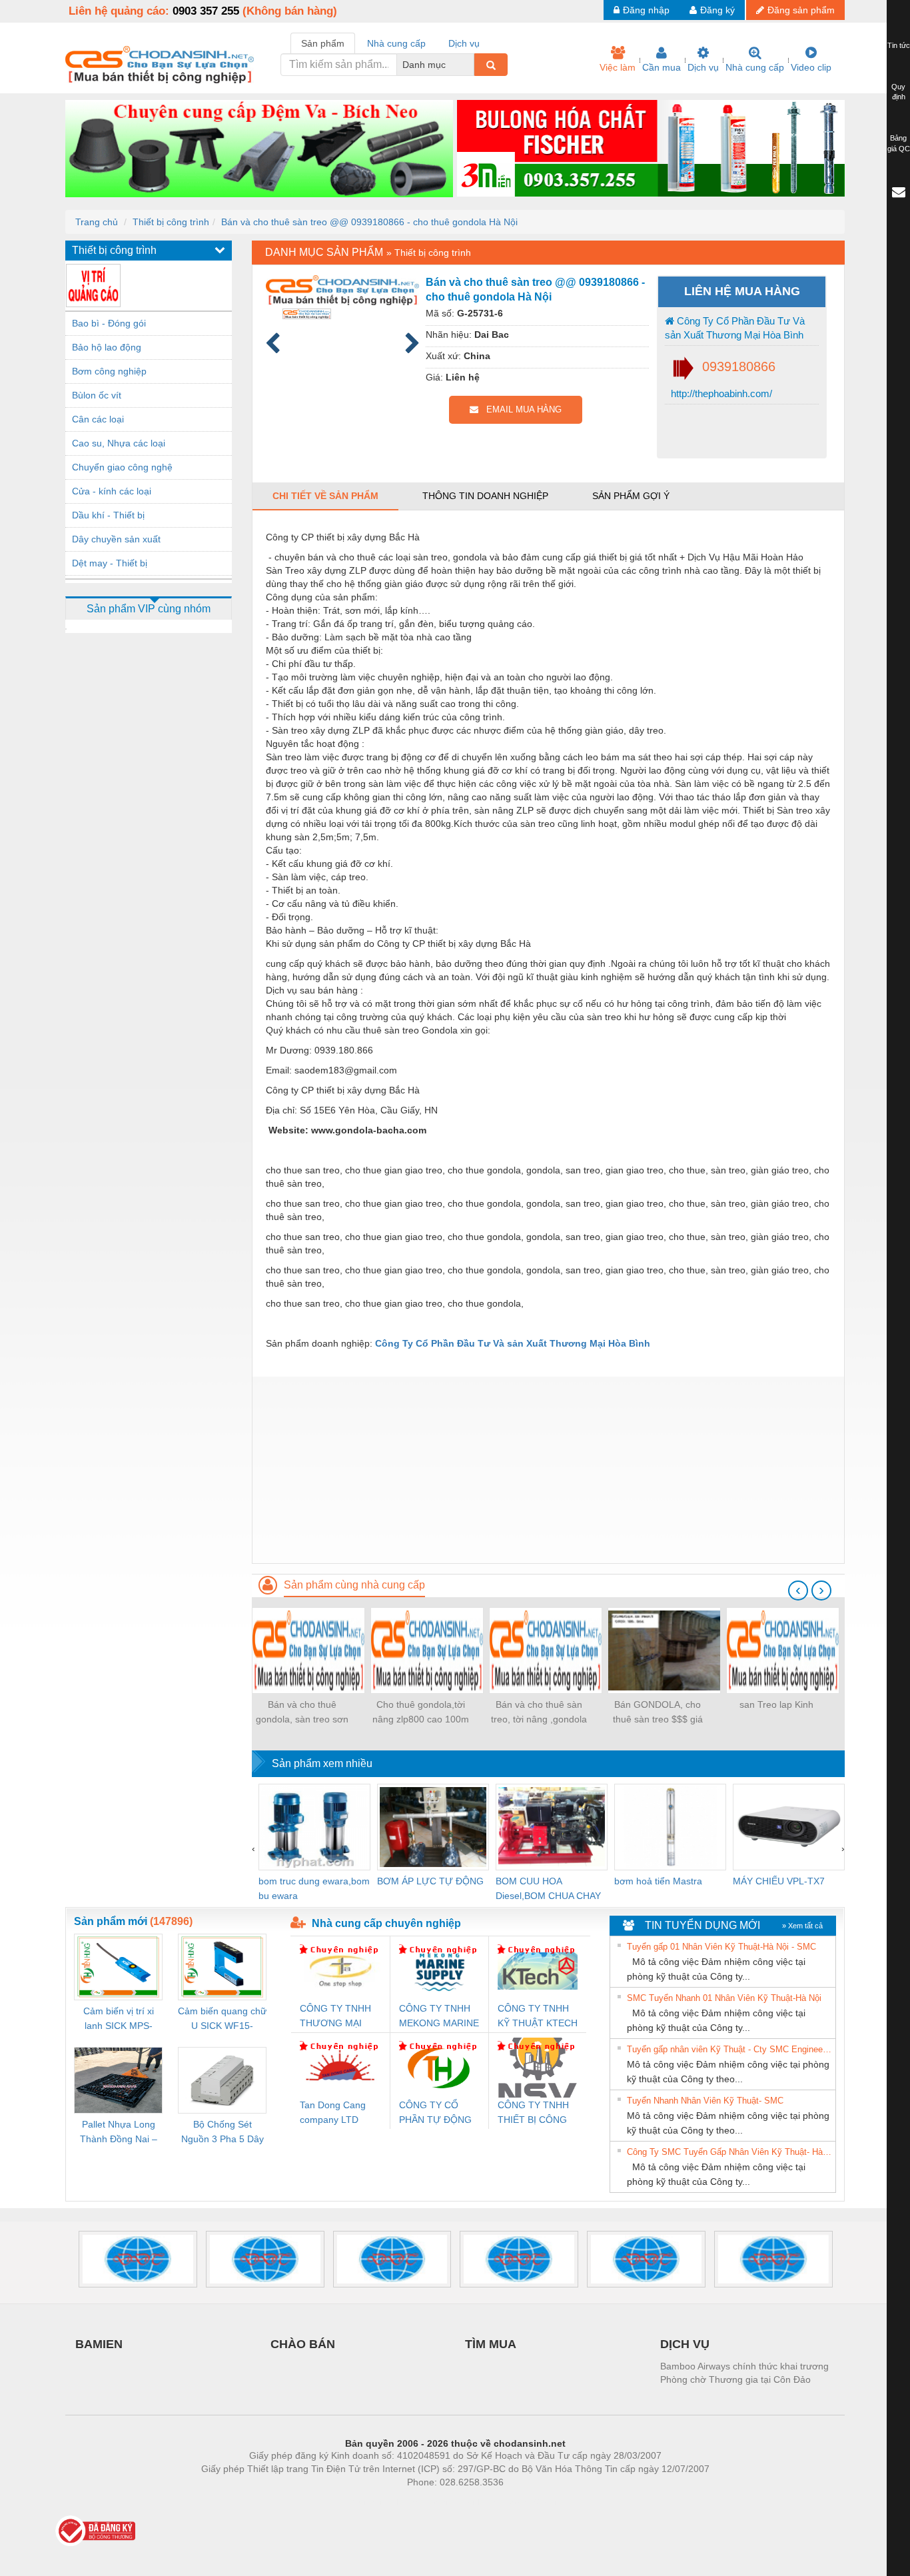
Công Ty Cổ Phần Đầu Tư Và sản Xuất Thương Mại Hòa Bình (735, 328)
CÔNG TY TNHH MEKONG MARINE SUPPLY (439, 2017)
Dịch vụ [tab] (464, 43)
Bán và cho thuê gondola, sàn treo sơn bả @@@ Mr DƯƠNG (302, 1713)
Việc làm (618, 67)
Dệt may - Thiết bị (110, 563)
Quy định (898, 92)
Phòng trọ (368, 2502)
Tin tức (899, 45)
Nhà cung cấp (755, 67)
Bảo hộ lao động (107, 347)
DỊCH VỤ (685, 2344)
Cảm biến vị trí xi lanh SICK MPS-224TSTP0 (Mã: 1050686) (119, 2019)
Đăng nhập (646, 10)
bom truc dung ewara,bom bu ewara (314, 1888)
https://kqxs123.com (521, 2502)
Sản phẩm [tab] (323, 43)
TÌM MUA (491, 2344)
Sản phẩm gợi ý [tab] (631, 496)
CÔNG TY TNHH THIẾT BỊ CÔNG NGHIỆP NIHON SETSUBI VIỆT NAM (533, 2113)
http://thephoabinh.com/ (720, 393)
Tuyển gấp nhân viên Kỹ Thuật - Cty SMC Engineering (729, 2049)
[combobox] (470, 65)
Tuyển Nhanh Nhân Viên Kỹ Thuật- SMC (705, 2101)
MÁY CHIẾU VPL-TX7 (779, 1881)
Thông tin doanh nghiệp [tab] (485, 496)
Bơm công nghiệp (109, 371)
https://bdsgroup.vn (438, 2502)
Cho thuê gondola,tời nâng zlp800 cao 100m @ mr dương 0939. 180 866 (421, 1713)
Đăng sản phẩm (801, 10)
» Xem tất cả (802, 1926)
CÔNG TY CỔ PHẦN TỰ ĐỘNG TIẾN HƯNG (435, 2113)
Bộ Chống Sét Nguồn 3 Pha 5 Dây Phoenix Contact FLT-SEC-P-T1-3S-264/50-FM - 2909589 (223, 2133)
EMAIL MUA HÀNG (520, 409)
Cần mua (662, 67)
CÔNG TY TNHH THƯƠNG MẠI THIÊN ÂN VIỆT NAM (335, 2017)
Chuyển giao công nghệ (122, 467)
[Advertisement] (548, 1470)
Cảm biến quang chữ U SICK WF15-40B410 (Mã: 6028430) (222, 2019)
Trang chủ (97, 222)
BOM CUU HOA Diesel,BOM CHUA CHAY (548, 1888)
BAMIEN (99, 2344)
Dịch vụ (703, 67)
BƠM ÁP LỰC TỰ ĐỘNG (430, 1881)
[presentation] (798, 1591)
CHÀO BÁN (303, 2344)
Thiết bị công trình (171, 222)
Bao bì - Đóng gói (109, 323)
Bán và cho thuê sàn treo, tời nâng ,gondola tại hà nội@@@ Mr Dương (539, 1713)
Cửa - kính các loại (112, 491)
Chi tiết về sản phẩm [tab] (325, 496)
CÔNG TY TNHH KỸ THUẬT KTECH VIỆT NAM (538, 2017)
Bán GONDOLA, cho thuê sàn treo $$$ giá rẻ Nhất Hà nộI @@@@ (658, 1713)
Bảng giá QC (899, 143)
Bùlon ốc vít (97, 395)
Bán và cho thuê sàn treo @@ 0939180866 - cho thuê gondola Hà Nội (369, 222)
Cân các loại (98, 419)
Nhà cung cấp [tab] (396, 43)
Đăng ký (717, 10)
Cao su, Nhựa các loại (119, 443)
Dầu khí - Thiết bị (108, 515)
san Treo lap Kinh (776, 1704)
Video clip (811, 67)
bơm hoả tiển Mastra (658, 1881)
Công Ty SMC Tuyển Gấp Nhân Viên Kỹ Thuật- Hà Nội (729, 2152)
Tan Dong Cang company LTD (333, 2112)
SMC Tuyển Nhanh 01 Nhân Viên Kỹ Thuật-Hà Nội (724, 1998)
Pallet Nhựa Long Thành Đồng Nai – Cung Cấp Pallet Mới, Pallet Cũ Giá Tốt (119, 2133)
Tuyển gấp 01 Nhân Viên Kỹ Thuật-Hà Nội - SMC (721, 1947)
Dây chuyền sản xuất (116, 539)
